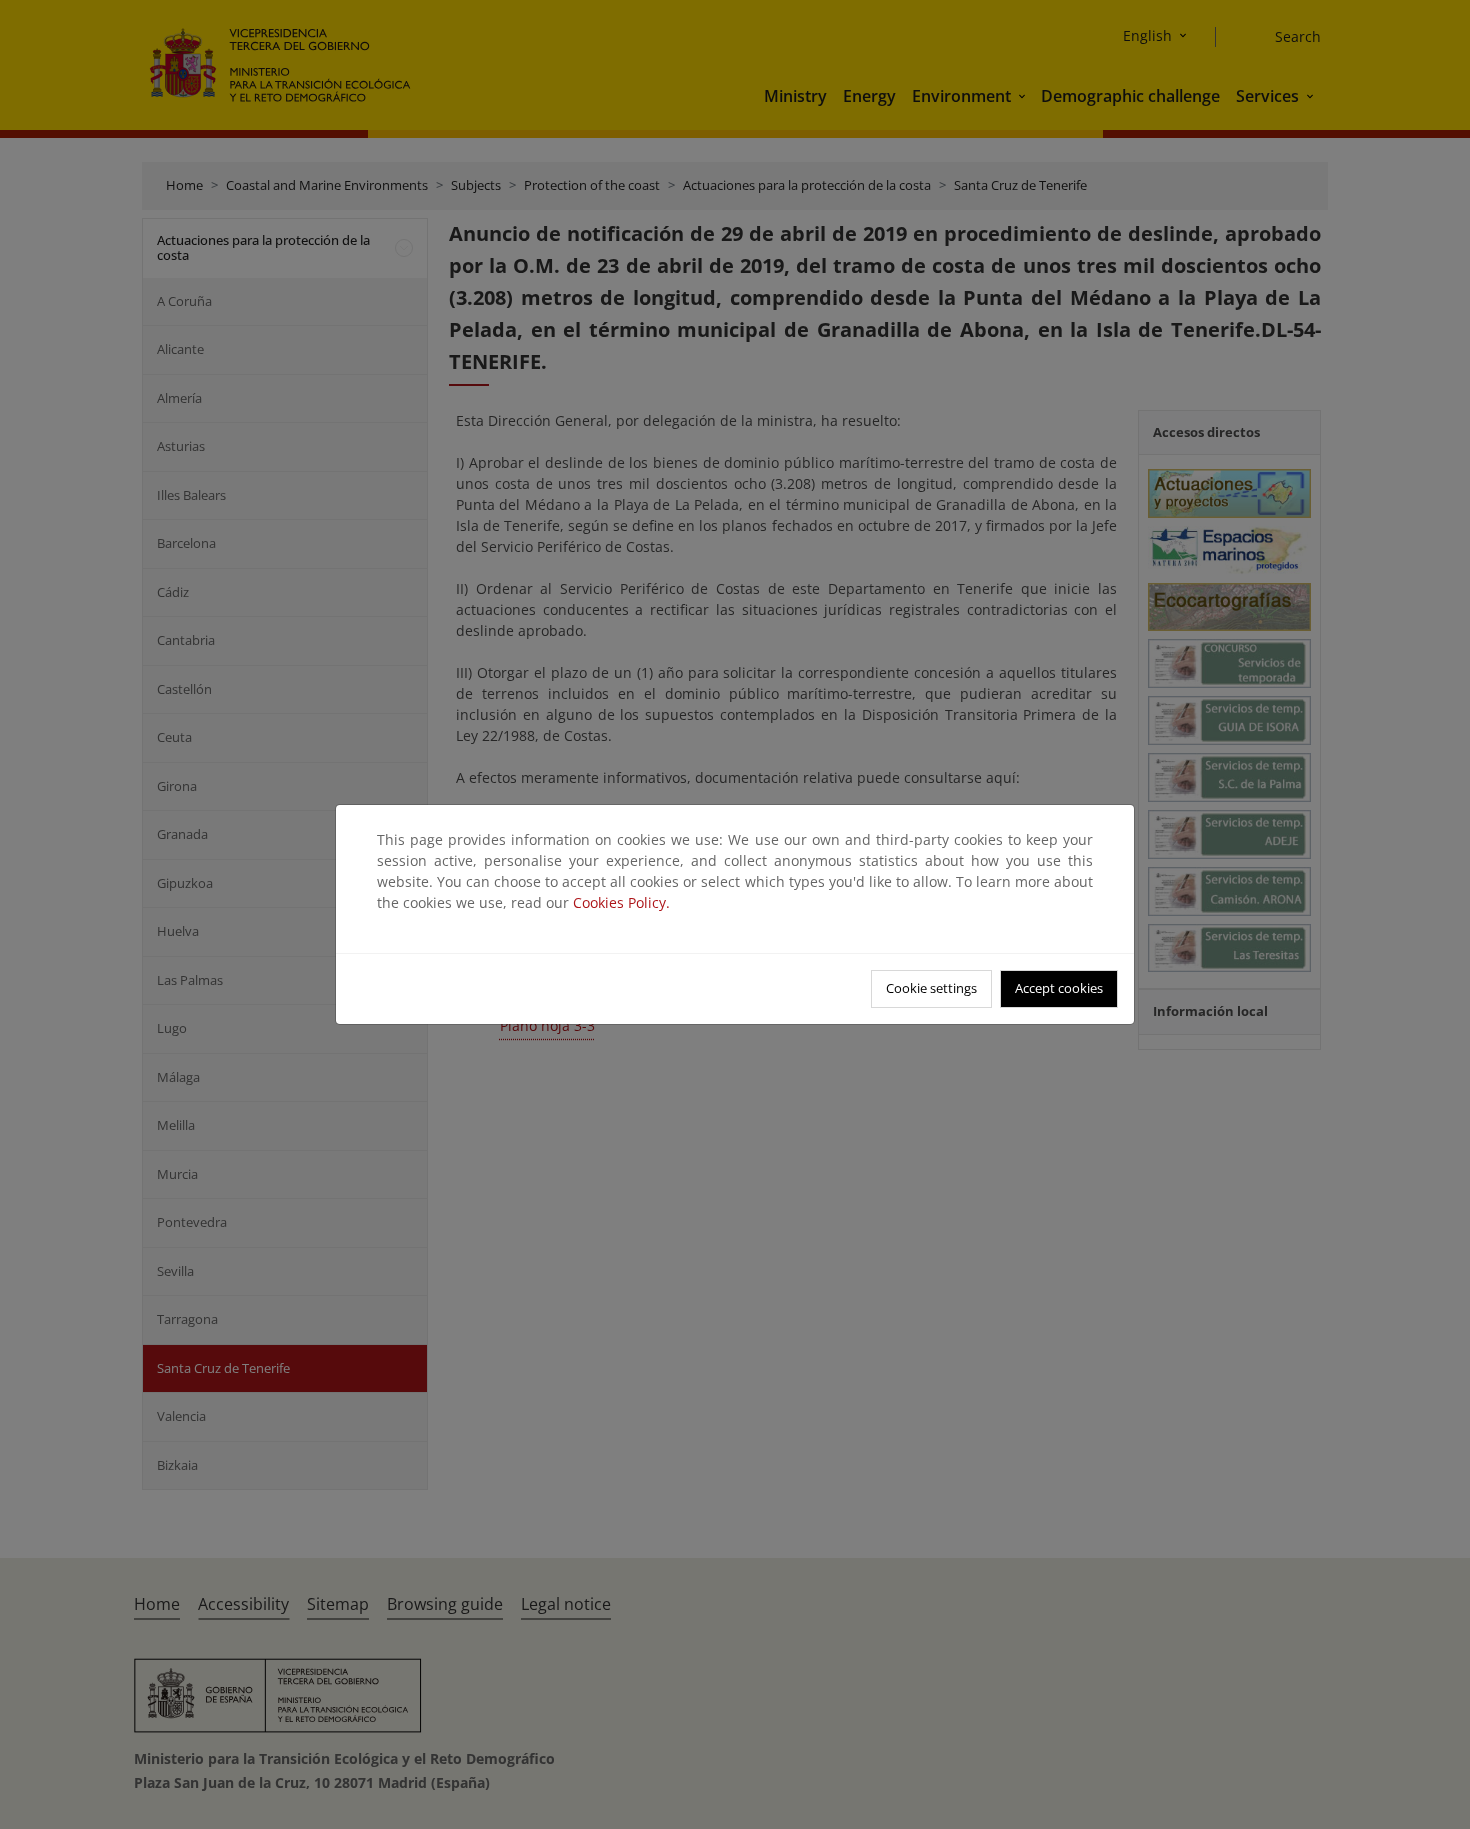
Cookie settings (931, 988)
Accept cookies (1059, 988)
